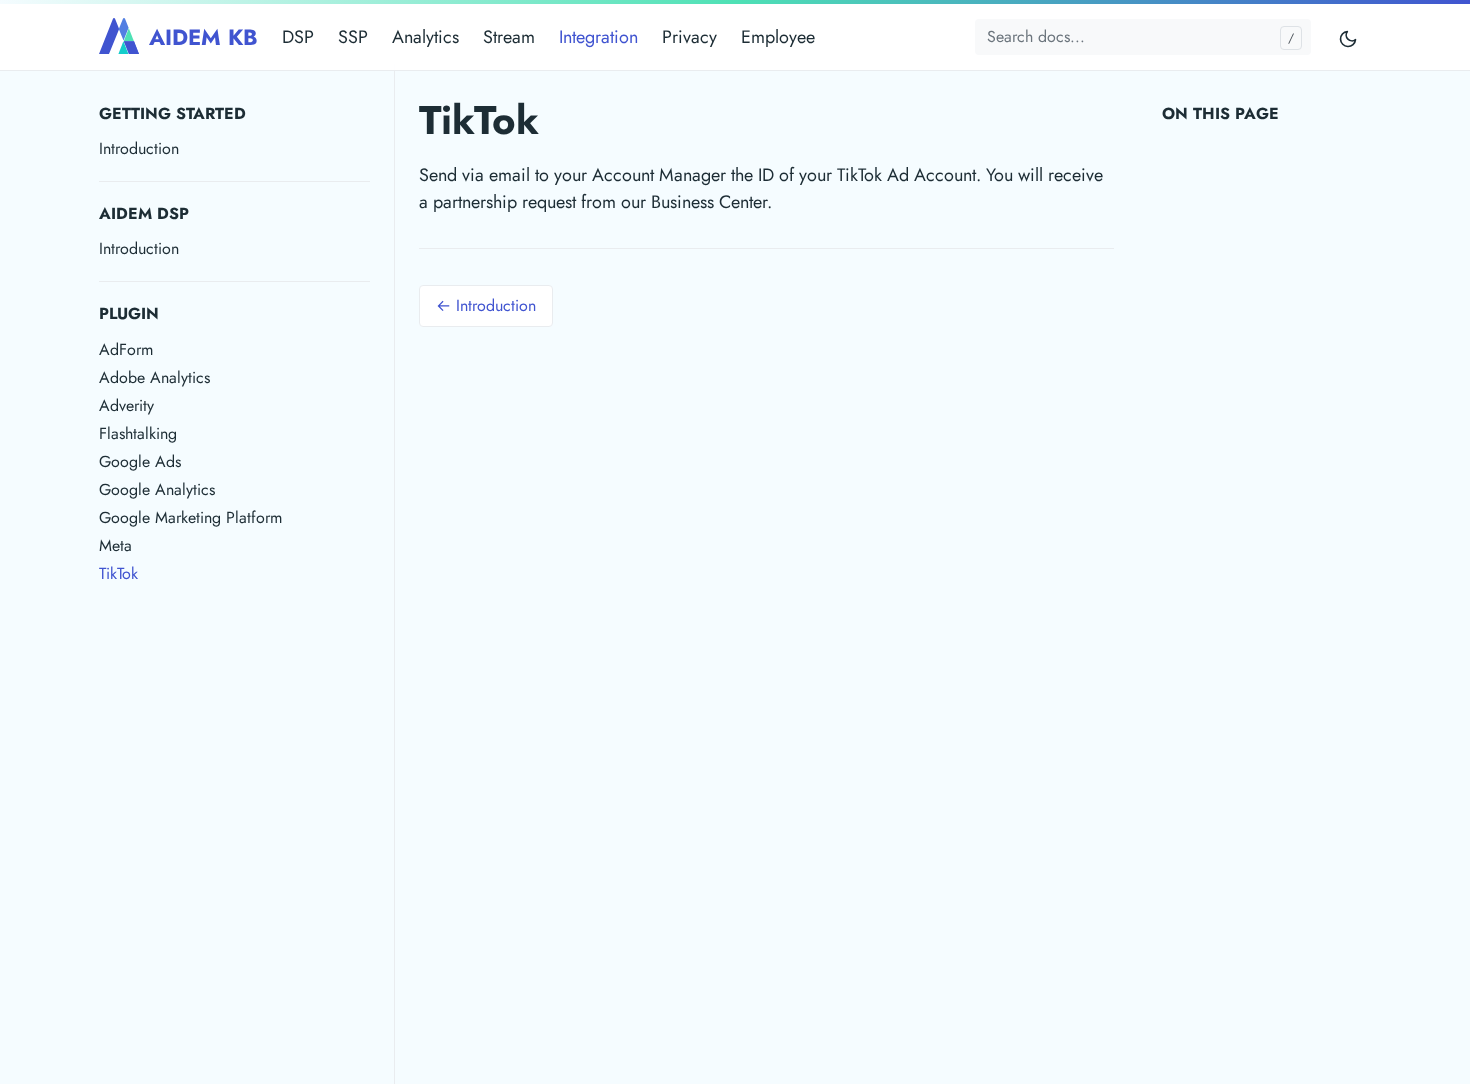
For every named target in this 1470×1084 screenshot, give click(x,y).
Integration (598, 37)
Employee (778, 37)
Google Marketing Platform (190, 517)
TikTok (118, 573)
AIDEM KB (203, 37)
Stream (509, 37)
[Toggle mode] (1349, 37)
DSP (298, 37)
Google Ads (140, 461)
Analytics (425, 37)
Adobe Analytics (154, 377)
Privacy (689, 37)
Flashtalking (138, 433)
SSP (353, 37)
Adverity (126, 405)
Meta (115, 545)
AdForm (126, 349)
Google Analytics (157, 489)
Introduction (139, 148)
